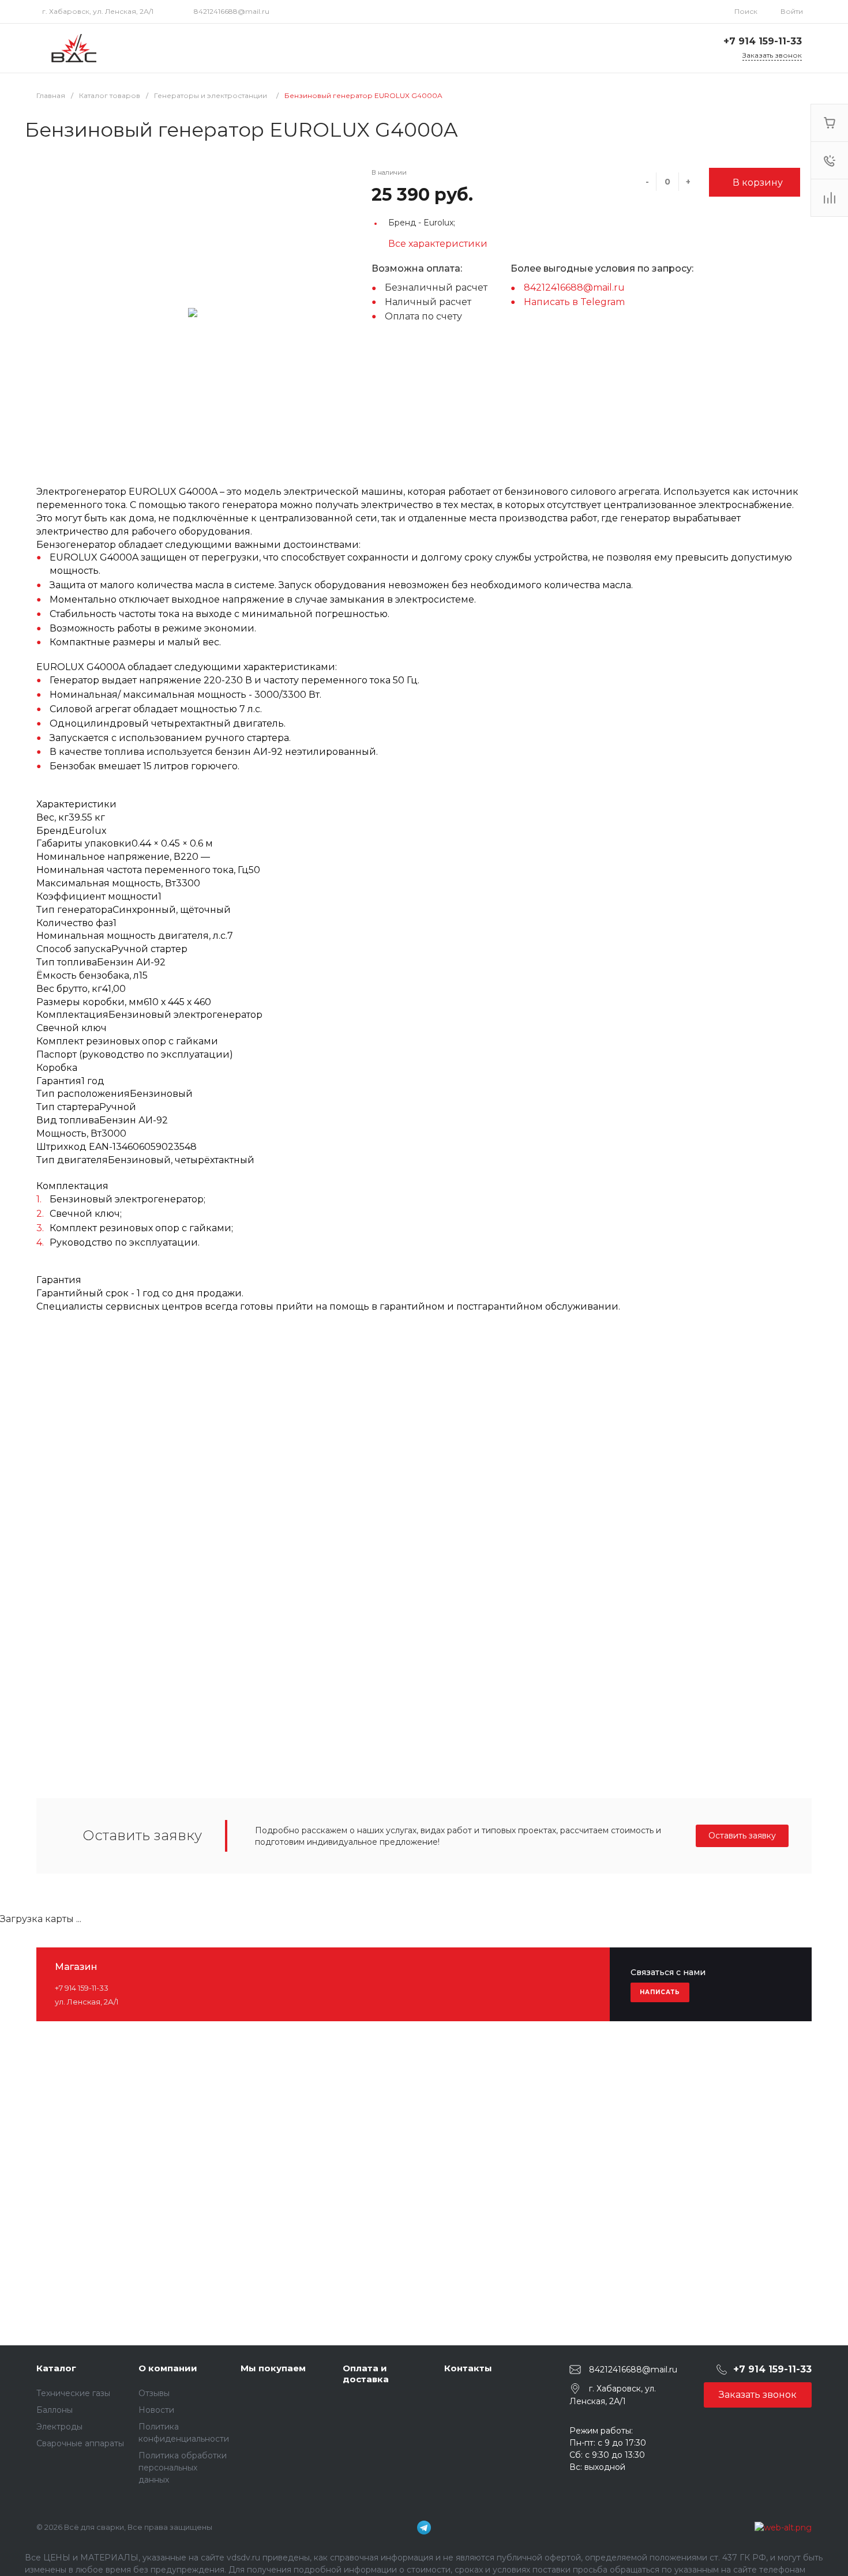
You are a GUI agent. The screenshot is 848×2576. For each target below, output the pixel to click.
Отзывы (154, 2393)
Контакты (468, 2368)
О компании (168, 2368)
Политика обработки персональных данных (183, 2468)
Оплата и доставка (366, 2374)
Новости (156, 2410)
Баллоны (55, 2410)
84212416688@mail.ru (232, 11)
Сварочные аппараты (80, 2443)
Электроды (59, 2427)
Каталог (56, 2368)
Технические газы (73, 2393)
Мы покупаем (273, 2368)
